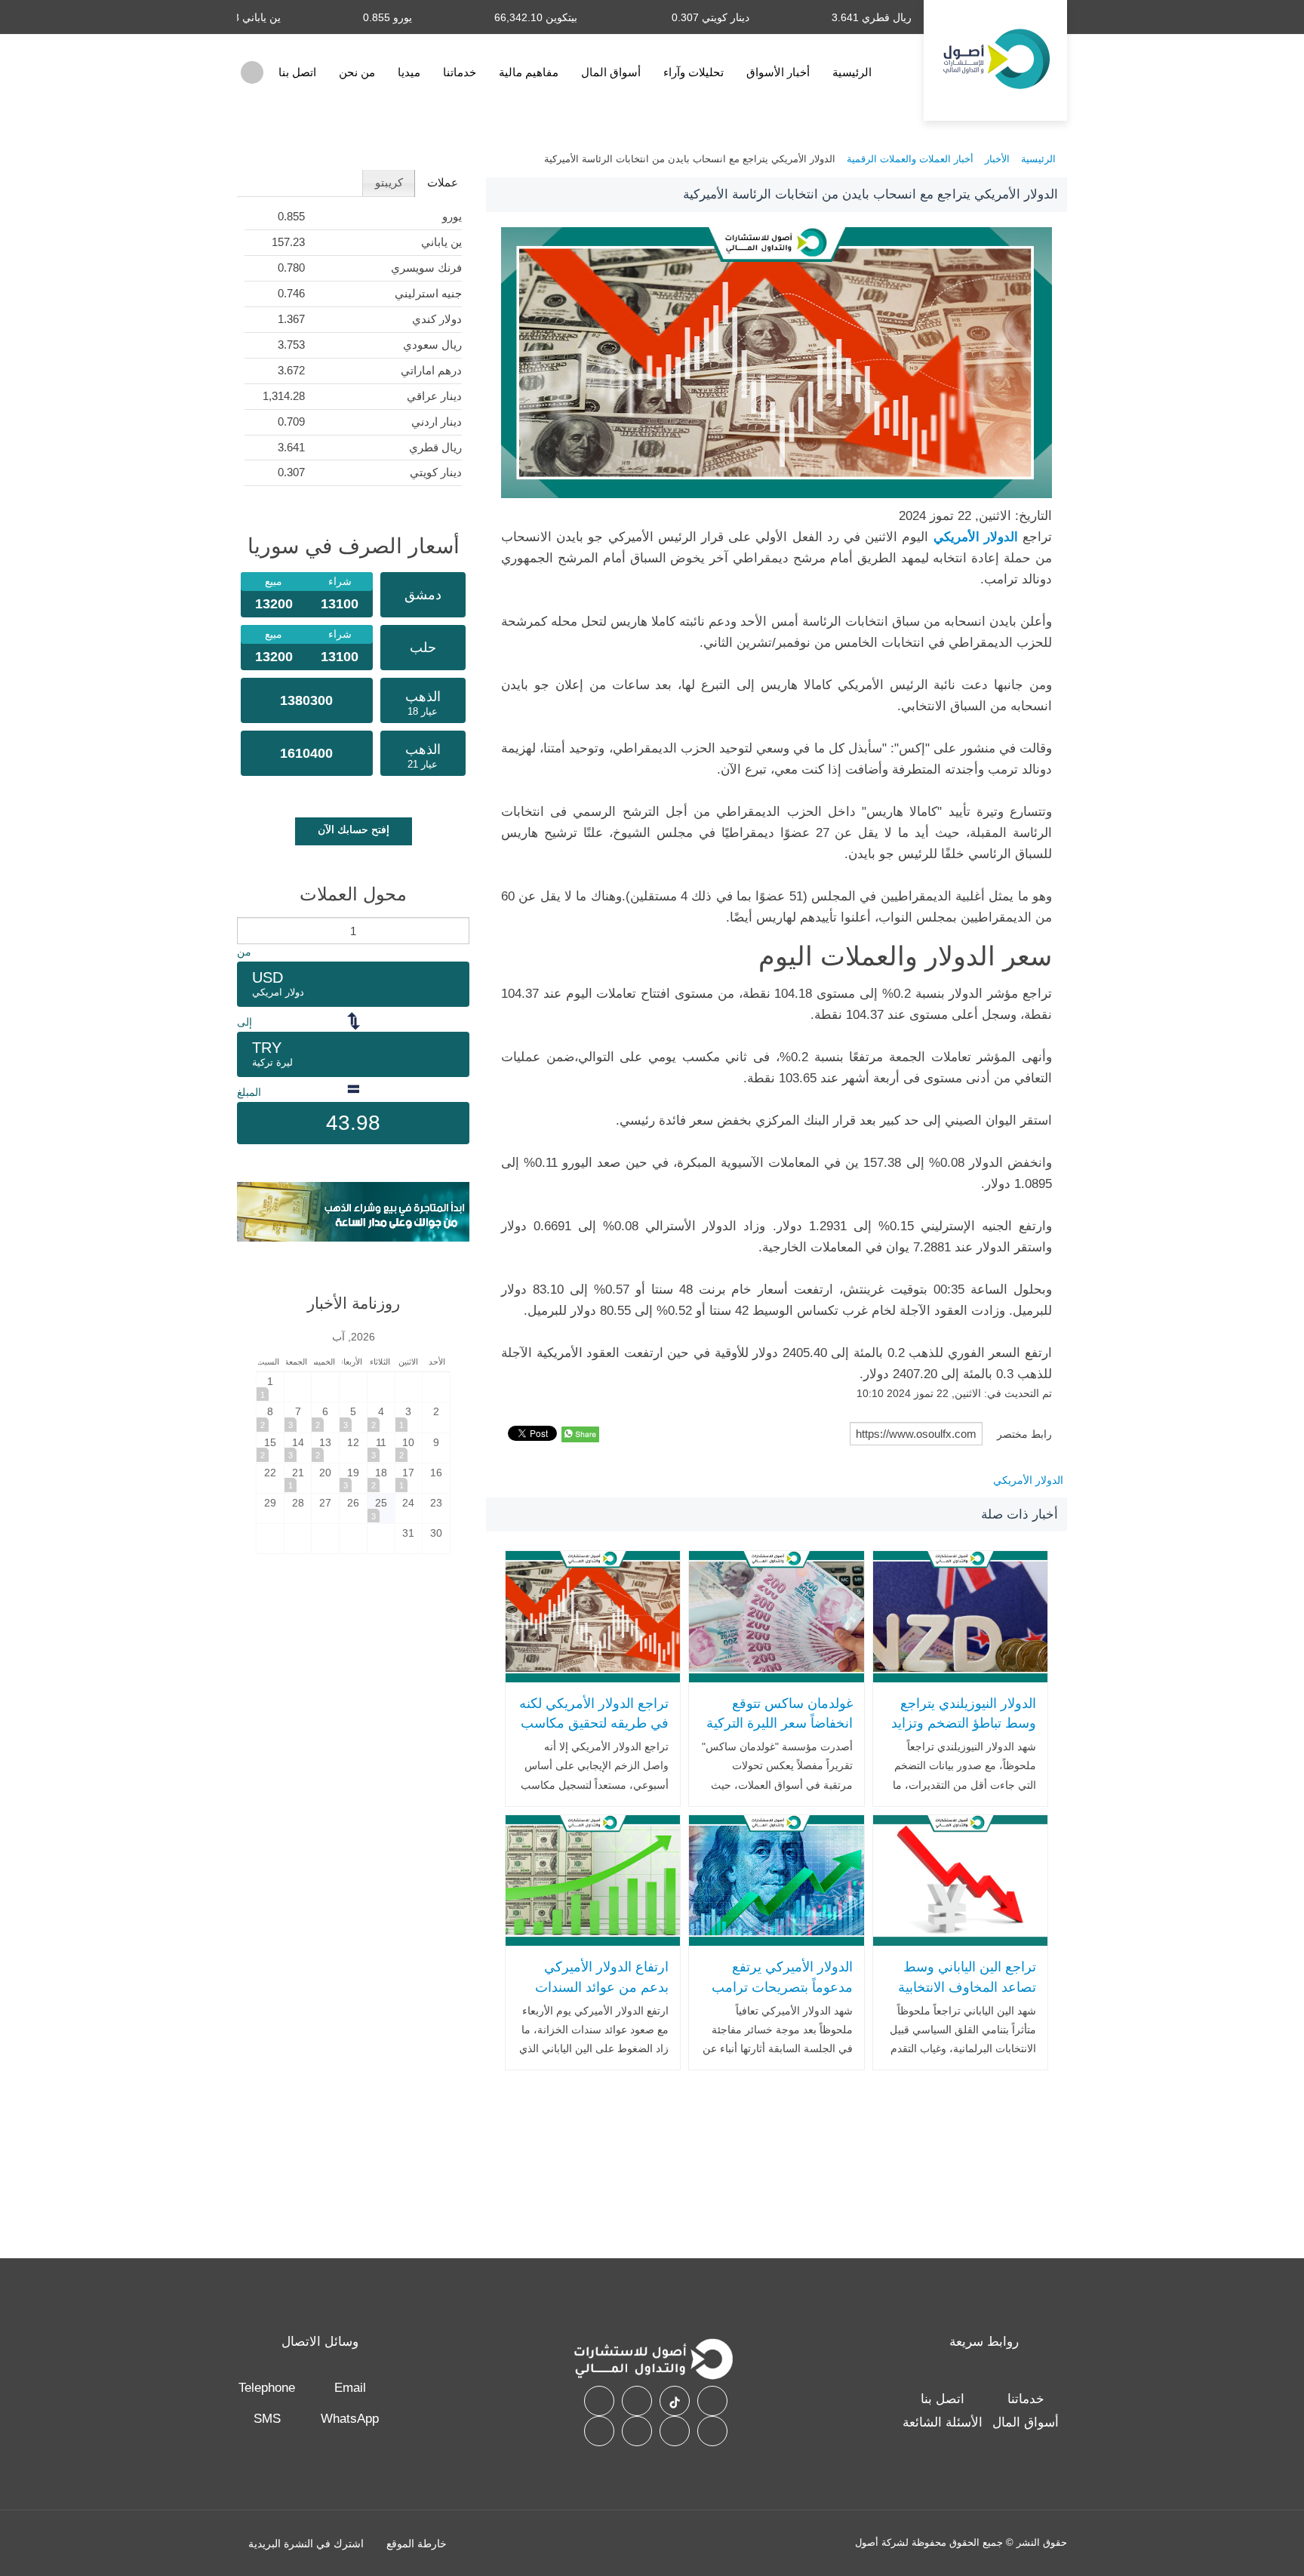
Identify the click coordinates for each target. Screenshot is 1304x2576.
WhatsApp (350, 2419)
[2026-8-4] (381, 1417)
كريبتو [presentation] (389, 182)
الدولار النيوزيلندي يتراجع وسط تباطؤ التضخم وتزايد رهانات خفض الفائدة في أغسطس (964, 1734)
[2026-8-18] (381, 1478)
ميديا (409, 72)
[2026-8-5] (353, 1417)
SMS (267, 2419)
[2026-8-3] (409, 1417)
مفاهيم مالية (529, 72)
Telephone (267, 2388)
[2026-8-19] (353, 1478)
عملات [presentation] (443, 182)
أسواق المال (611, 72)
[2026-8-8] (270, 1417)
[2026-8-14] (298, 1448)
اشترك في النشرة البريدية (306, 2544)
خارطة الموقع (417, 2544)
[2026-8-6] (325, 1417)
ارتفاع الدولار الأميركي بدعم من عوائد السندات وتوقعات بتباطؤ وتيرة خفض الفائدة (593, 1997)
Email (350, 2388)
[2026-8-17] (409, 1478)
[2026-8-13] (325, 1448)
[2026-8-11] (381, 1448)
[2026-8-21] (298, 1478)
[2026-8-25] (381, 1508)
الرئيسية (852, 72)
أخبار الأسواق (778, 72)
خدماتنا (460, 72)
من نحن (357, 72)
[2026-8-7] (298, 1417)
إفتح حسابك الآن (354, 829)
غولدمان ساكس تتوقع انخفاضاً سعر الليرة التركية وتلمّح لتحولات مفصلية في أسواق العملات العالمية (779, 1734)
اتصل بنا (297, 72)
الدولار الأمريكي (1028, 1480)
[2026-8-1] (270, 1387)
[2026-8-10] (409, 1448)
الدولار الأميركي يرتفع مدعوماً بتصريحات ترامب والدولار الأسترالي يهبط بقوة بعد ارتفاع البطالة (782, 1997)
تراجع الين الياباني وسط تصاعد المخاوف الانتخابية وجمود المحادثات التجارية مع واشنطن (966, 1997)
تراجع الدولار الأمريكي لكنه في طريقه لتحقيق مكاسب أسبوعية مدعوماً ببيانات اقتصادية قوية (594, 1734)
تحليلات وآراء (694, 72)
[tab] (442, 183)
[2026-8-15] (270, 1448)
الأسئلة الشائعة (943, 2422)
